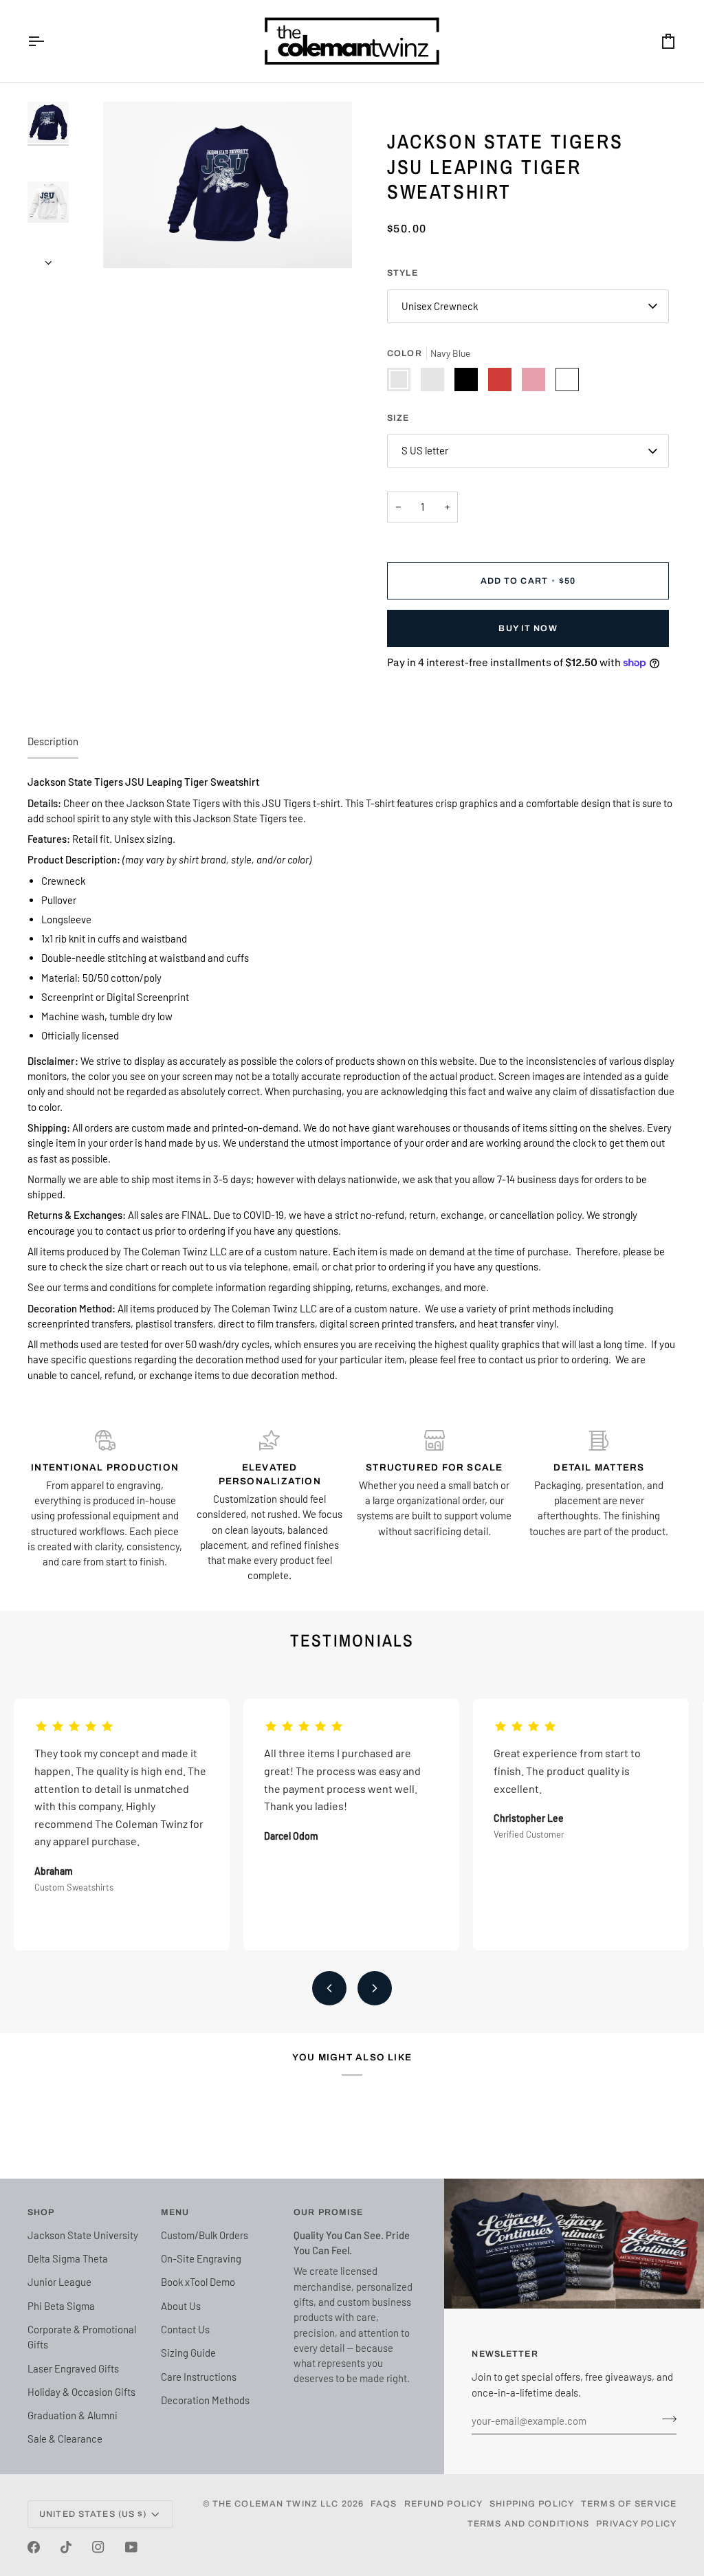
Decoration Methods (205, 2400)
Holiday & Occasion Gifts (81, 2392)
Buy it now (528, 628)
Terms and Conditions (529, 2524)
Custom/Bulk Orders (205, 2235)
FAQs (384, 2504)
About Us (181, 2306)
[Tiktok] (66, 2547)
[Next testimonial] (375, 1988)
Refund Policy (444, 2504)
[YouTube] (131, 2547)
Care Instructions (199, 2377)
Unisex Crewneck (440, 306)
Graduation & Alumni (73, 2415)
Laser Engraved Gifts (73, 2368)
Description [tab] (53, 741)
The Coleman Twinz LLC (276, 2504)
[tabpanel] (352, 1078)
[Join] (665, 2419)
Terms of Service (629, 2504)
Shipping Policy (532, 2504)
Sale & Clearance (65, 2439)
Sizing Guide (188, 2353)
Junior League (59, 2282)
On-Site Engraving (201, 2258)
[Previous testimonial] (329, 1988)
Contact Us (185, 2329)
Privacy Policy (636, 2524)
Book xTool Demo (198, 2282)
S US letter (425, 450)
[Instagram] (98, 2547)
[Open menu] (48, 41)
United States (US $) (93, 2514)
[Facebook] (34, 2547)
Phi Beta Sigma (61, 2306)
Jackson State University (83, 2235)
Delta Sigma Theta (68, 2258)
